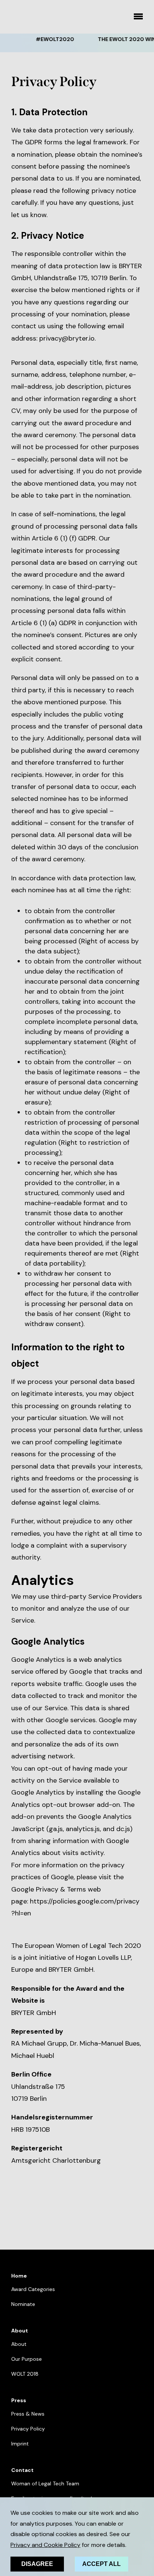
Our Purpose (27, 2359)
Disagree (37, 2564)
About (19, 2344)
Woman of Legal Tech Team (45, 2483)
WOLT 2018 (25, 2374)
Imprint (20, 2444)
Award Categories (33, 2289)
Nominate (23, 2304)
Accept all (101, 2564)
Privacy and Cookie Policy (45, 2545)
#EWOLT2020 (47, 39)
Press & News (28, 2414)
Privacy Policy (28, 2429)
